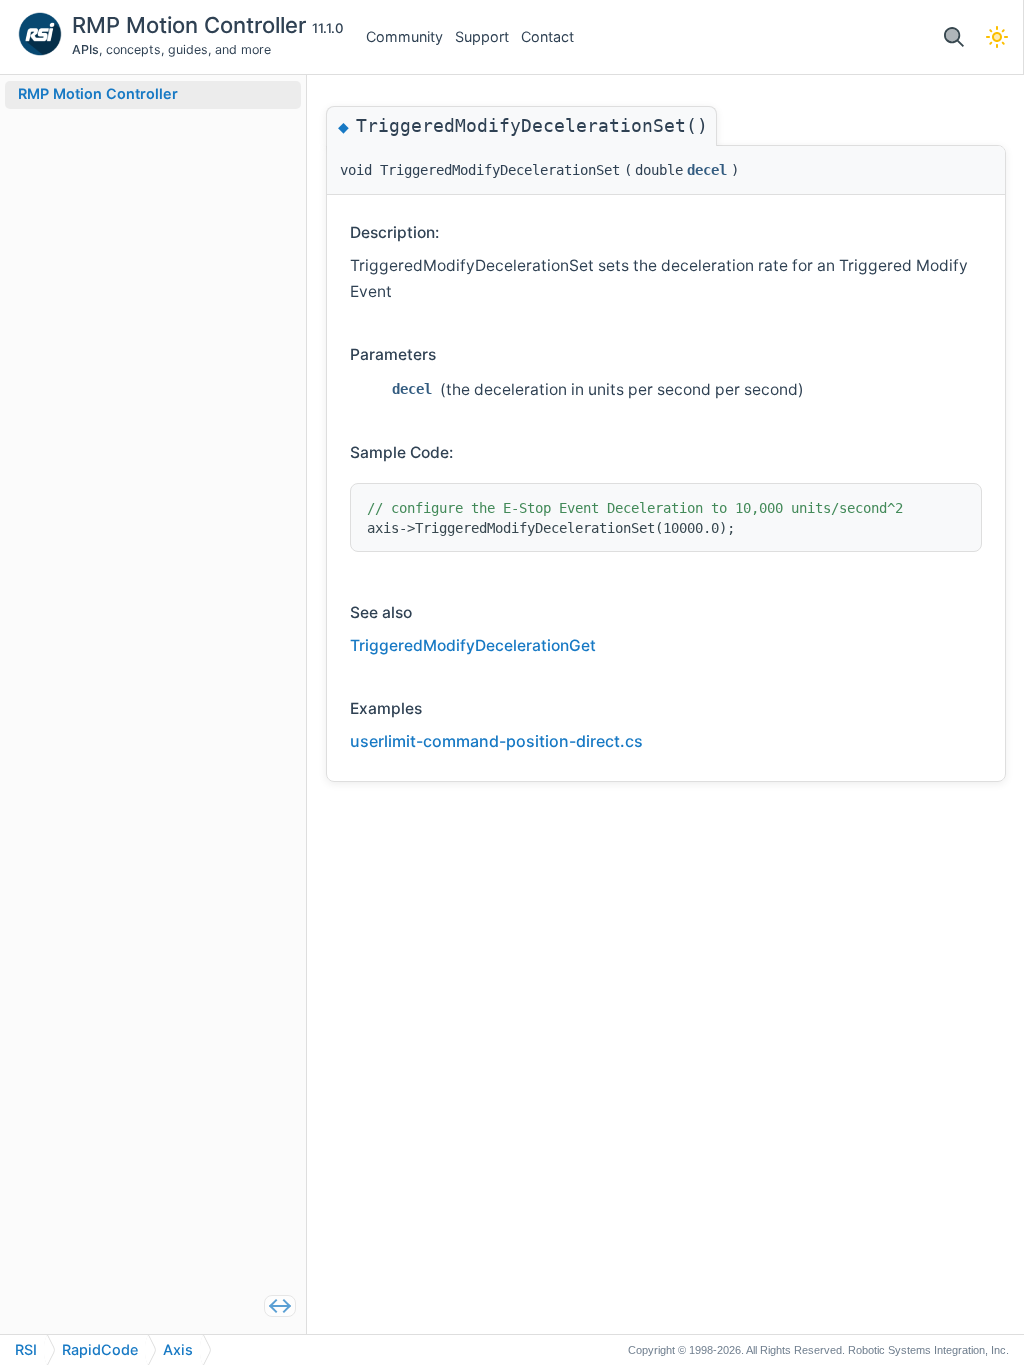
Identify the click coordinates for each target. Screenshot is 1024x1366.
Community (404, 36)
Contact (547, 36)
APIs (85, 49)
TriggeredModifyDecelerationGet (473, 645)
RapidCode (100, 1349)
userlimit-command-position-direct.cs (496, 741)
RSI (26, 1349)
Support (482, 36)
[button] (953, 37)
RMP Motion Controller (192, 25)
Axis (178, 1349)
